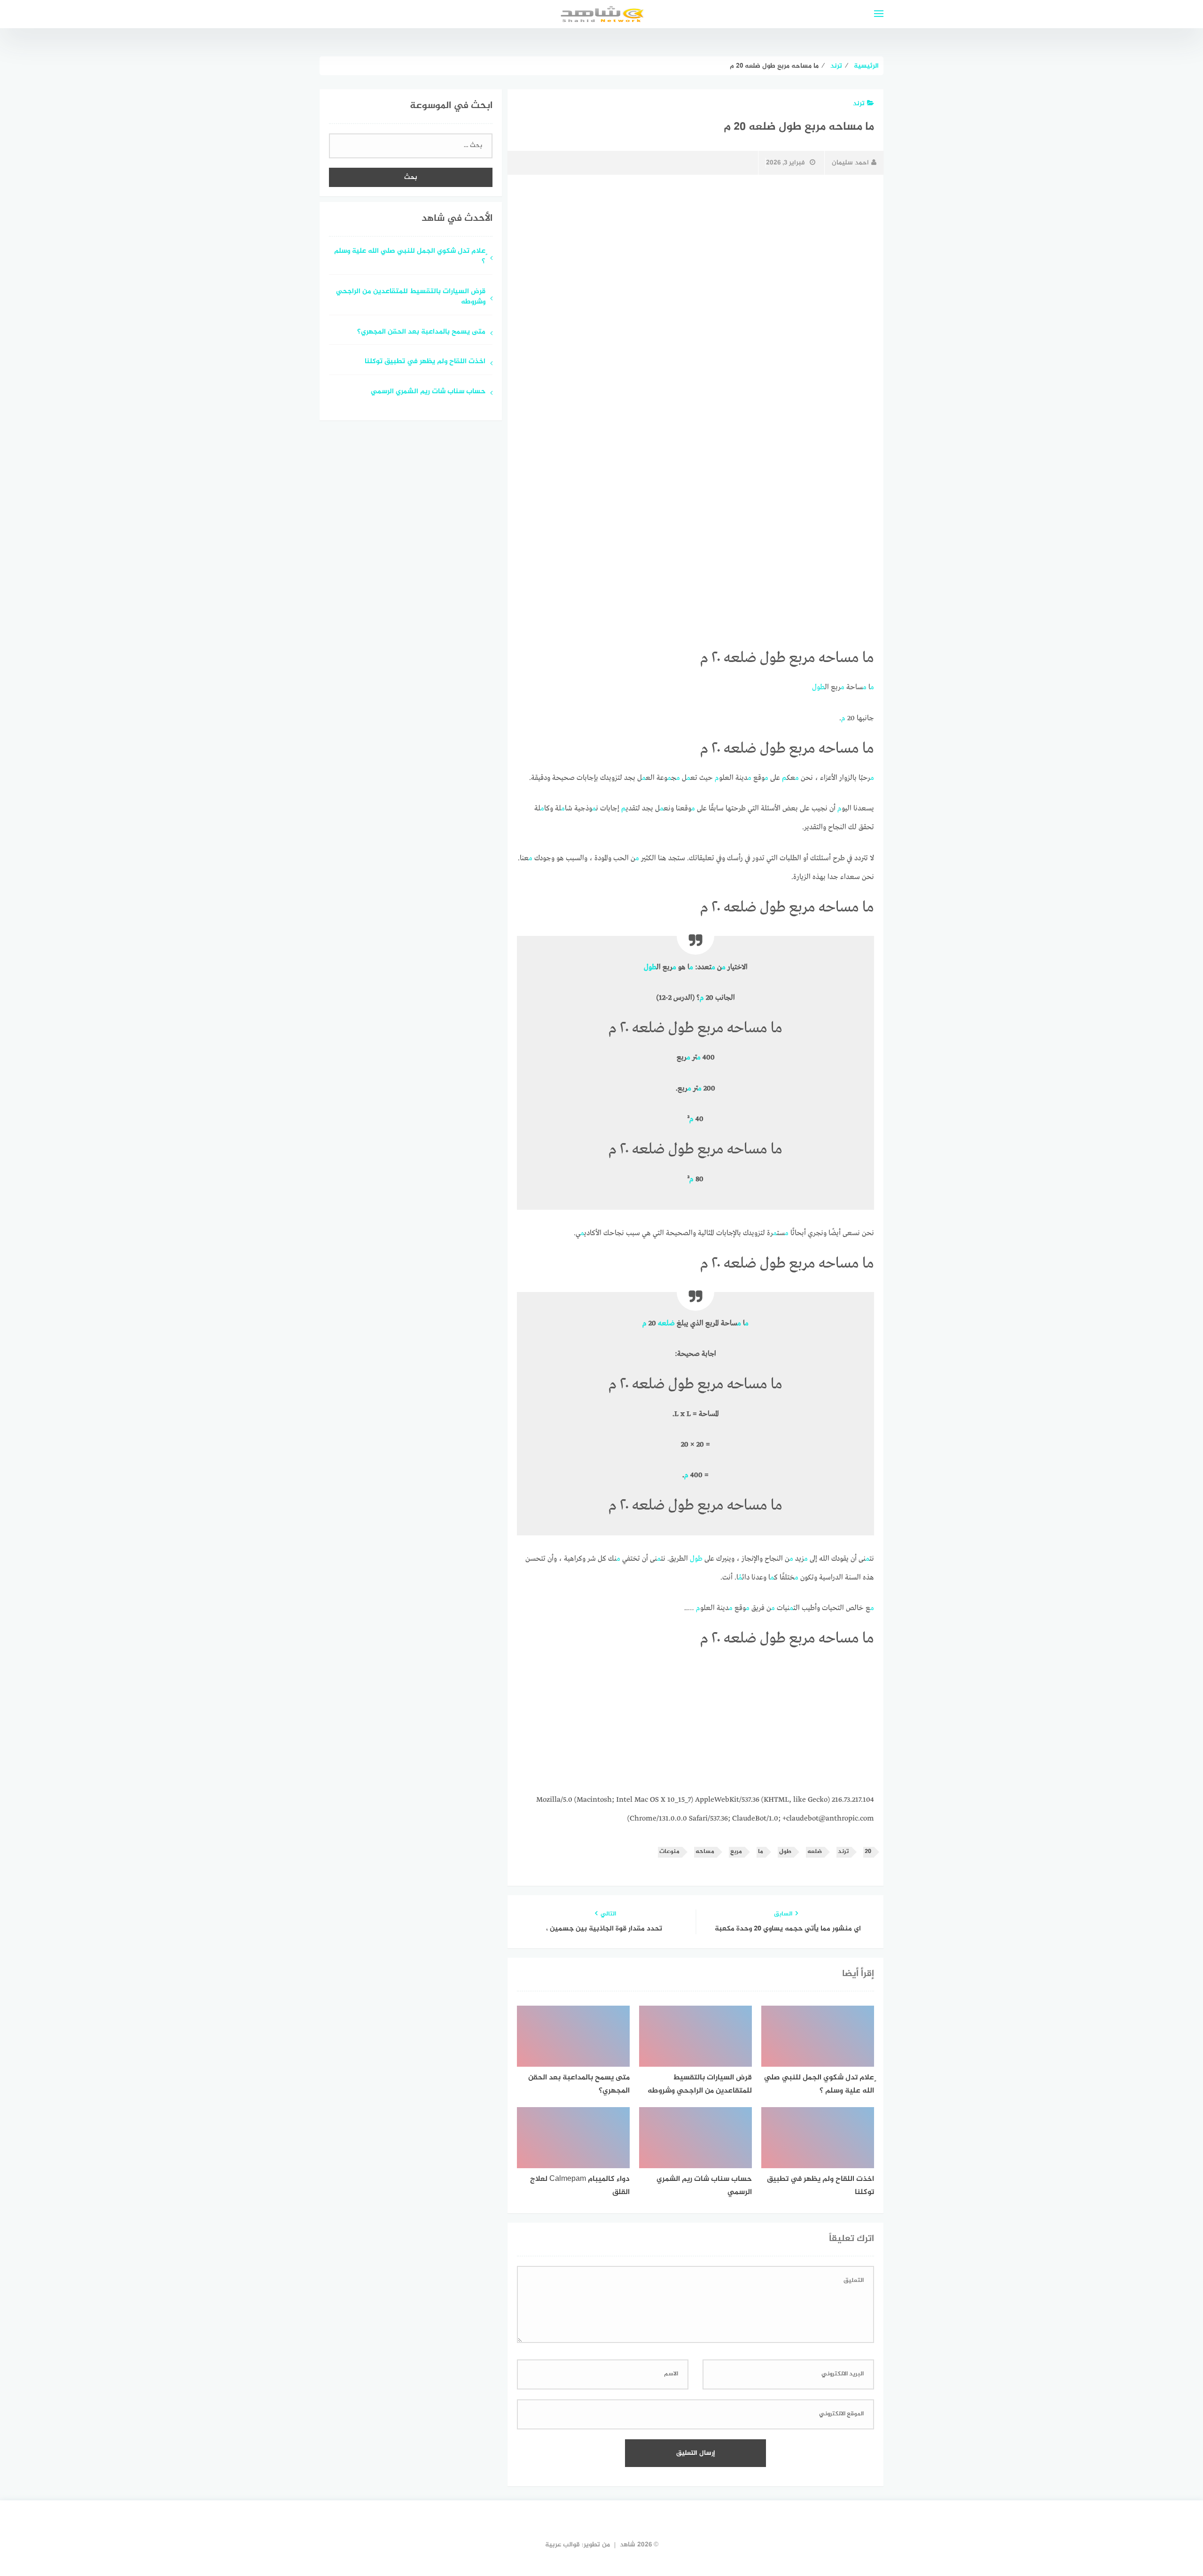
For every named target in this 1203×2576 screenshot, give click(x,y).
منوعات (669, 1852)
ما (761, 1852)
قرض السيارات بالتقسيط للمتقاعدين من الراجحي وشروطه (411, 297)
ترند (859, 104)
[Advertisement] (695, 252)
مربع (736, 1852)
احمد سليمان (850, 163)
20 (868, 1852)
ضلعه (666, 1323)
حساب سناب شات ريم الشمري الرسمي (428, 392)
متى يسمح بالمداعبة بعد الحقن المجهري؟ (421, 332)
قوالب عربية (562, 2545)
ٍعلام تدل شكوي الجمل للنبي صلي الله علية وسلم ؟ (410, 257)
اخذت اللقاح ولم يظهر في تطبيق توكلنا (425, 362)
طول (818, 687)
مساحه (705, 1852)
